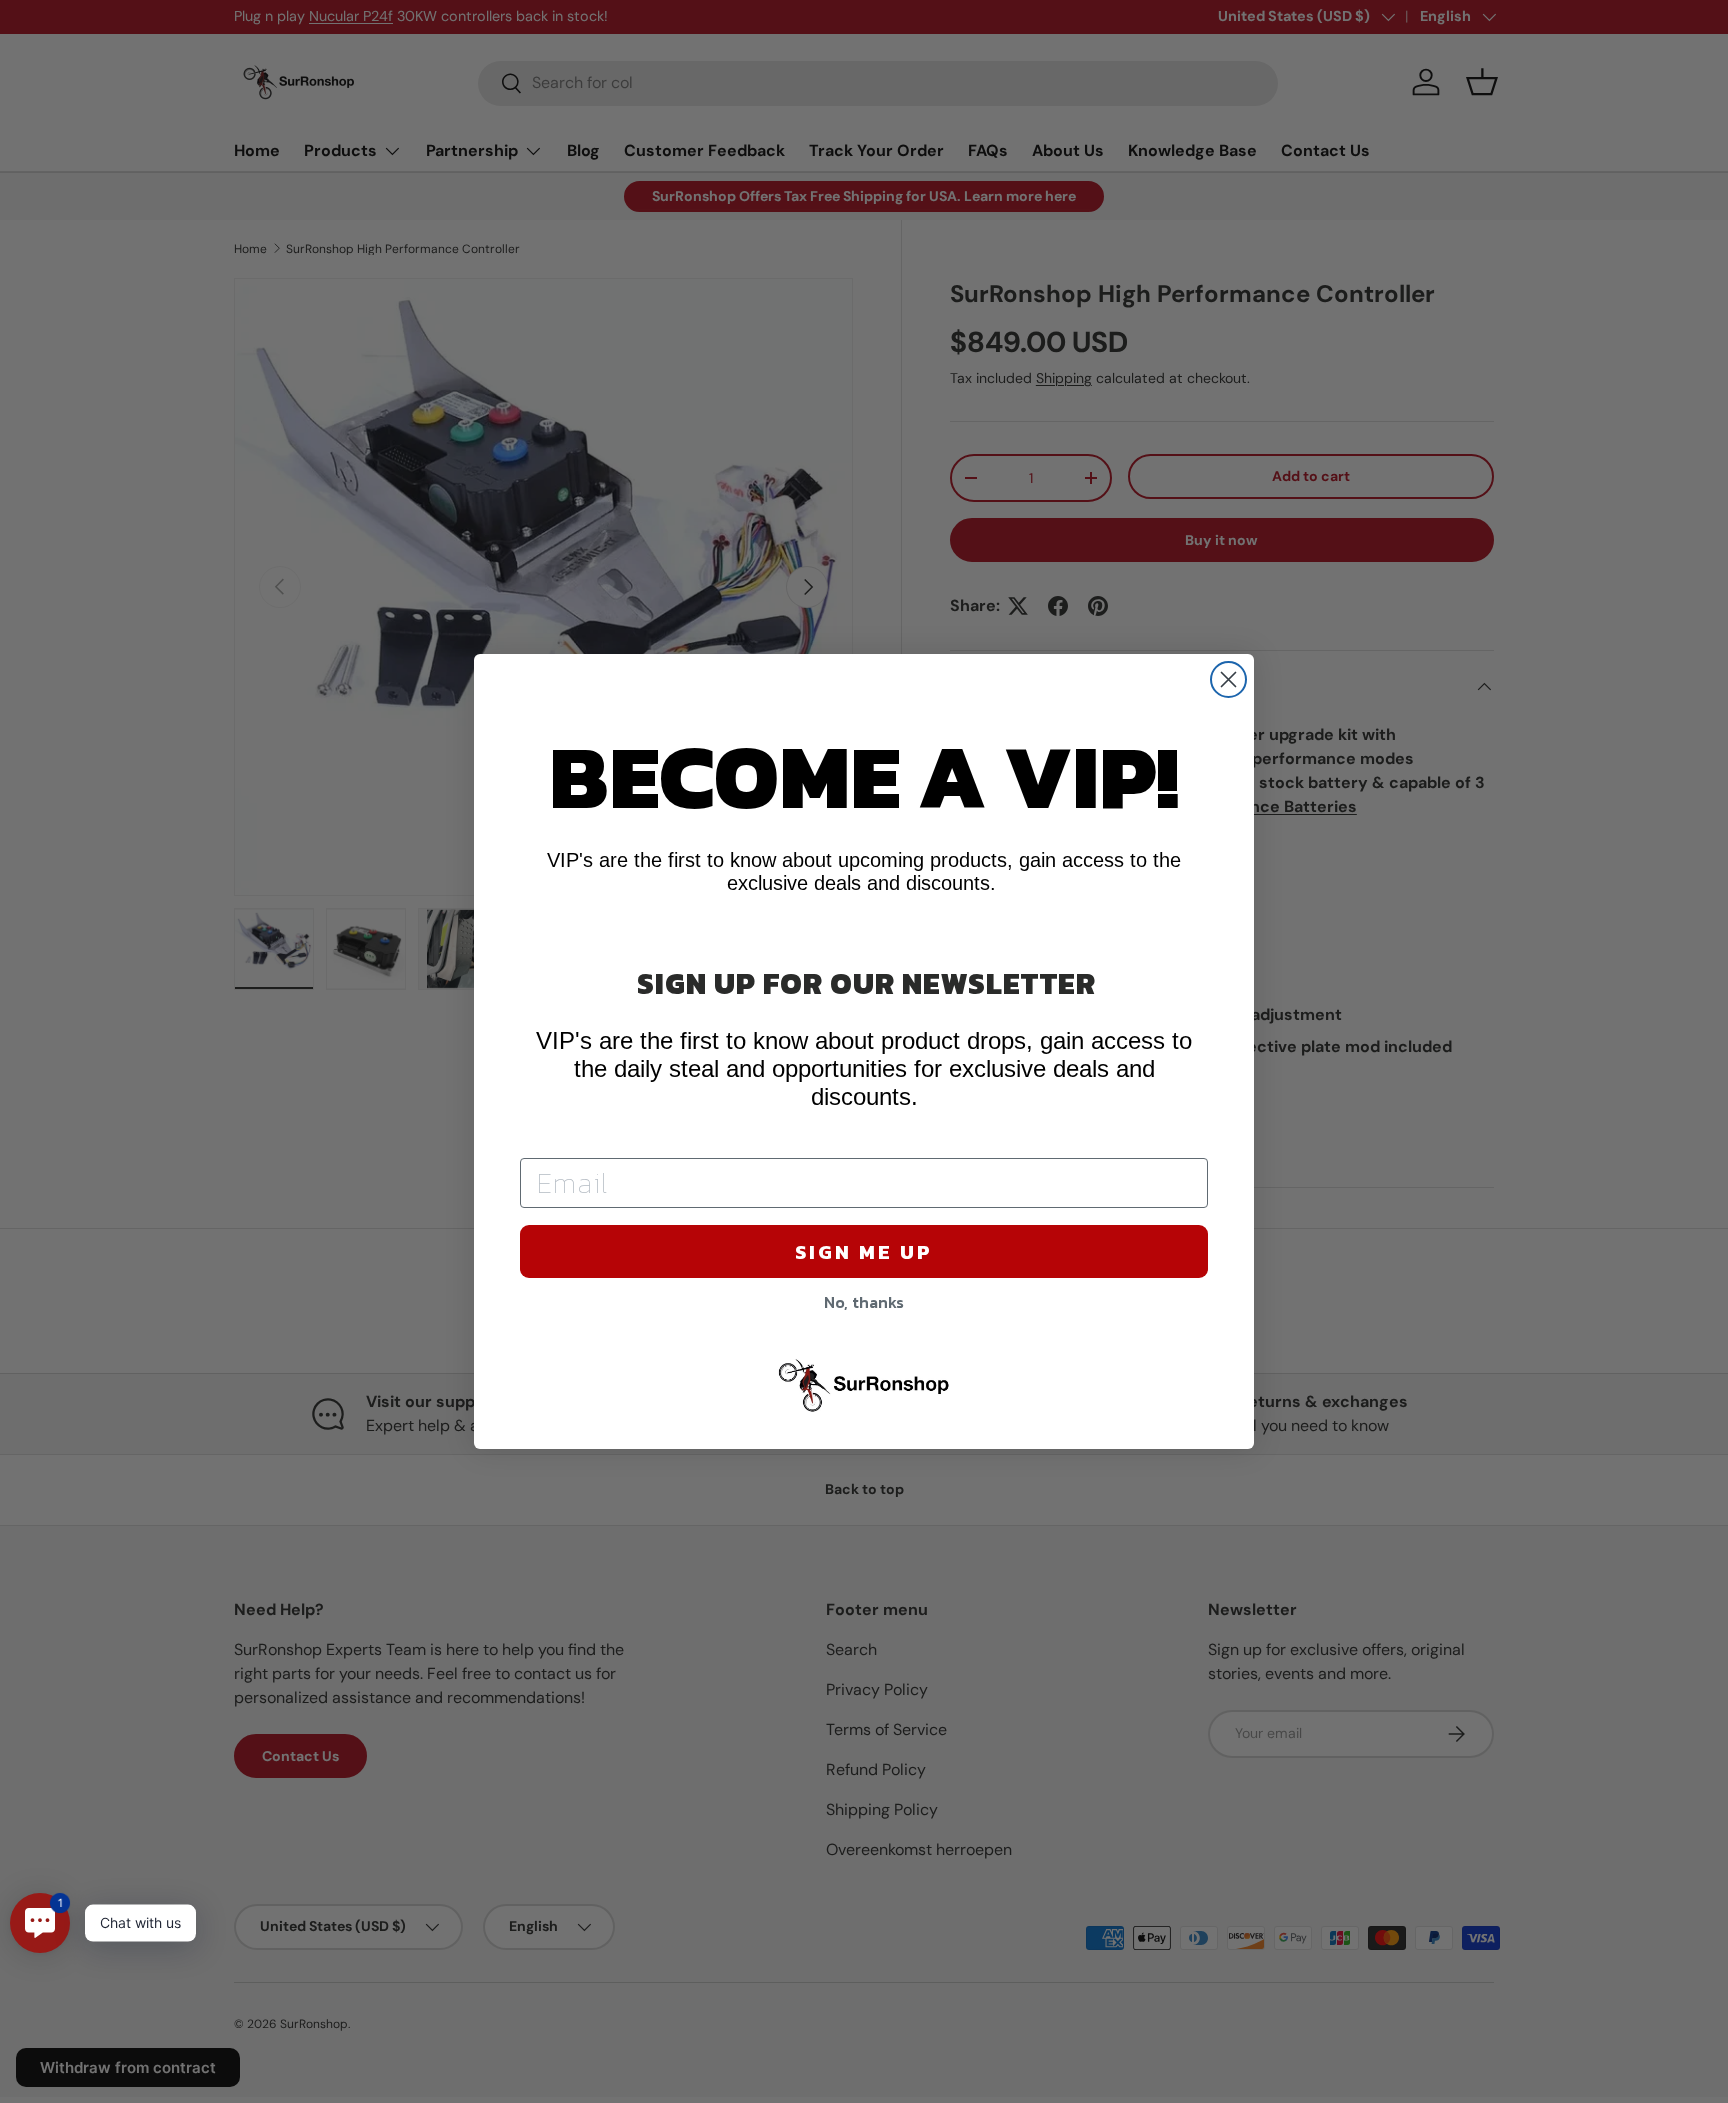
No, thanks (864, 1302)
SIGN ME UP (864, 1252)
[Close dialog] (1228, 679)
